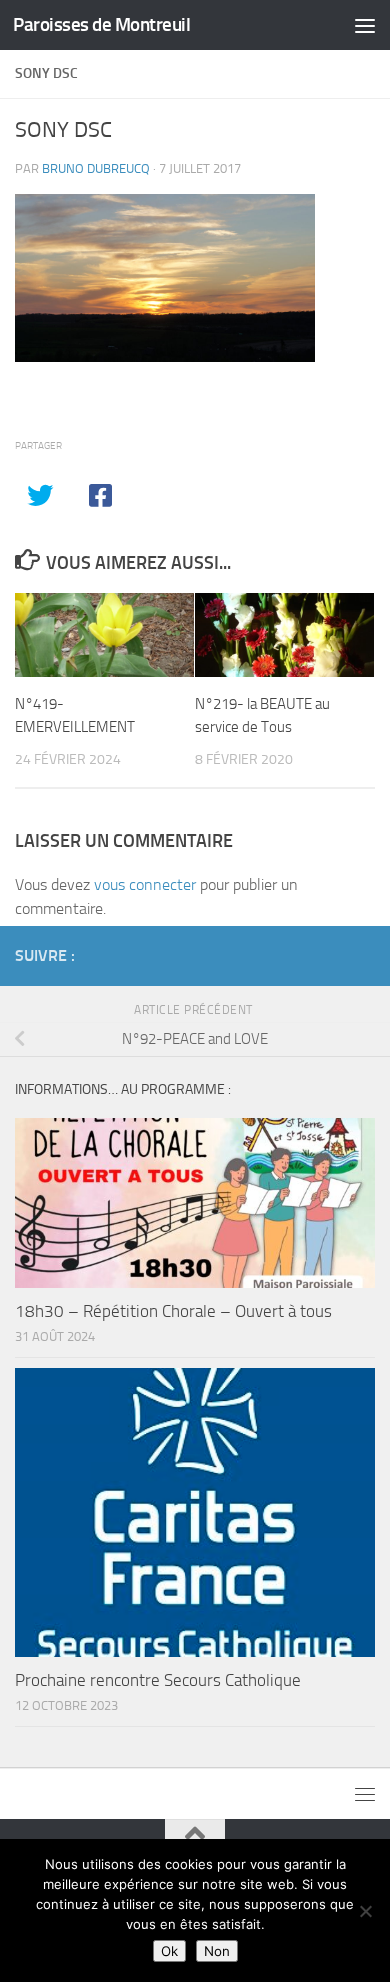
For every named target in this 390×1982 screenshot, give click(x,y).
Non (217, 1951)
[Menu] (365, 25)
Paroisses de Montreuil (101, 24)
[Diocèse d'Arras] (331, 955)
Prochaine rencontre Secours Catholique (158, 1680)
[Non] (365, 1911)
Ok (169, 1951)
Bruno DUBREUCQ (96, 168)
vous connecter (145, 884)
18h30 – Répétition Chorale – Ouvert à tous (173, 1311)
